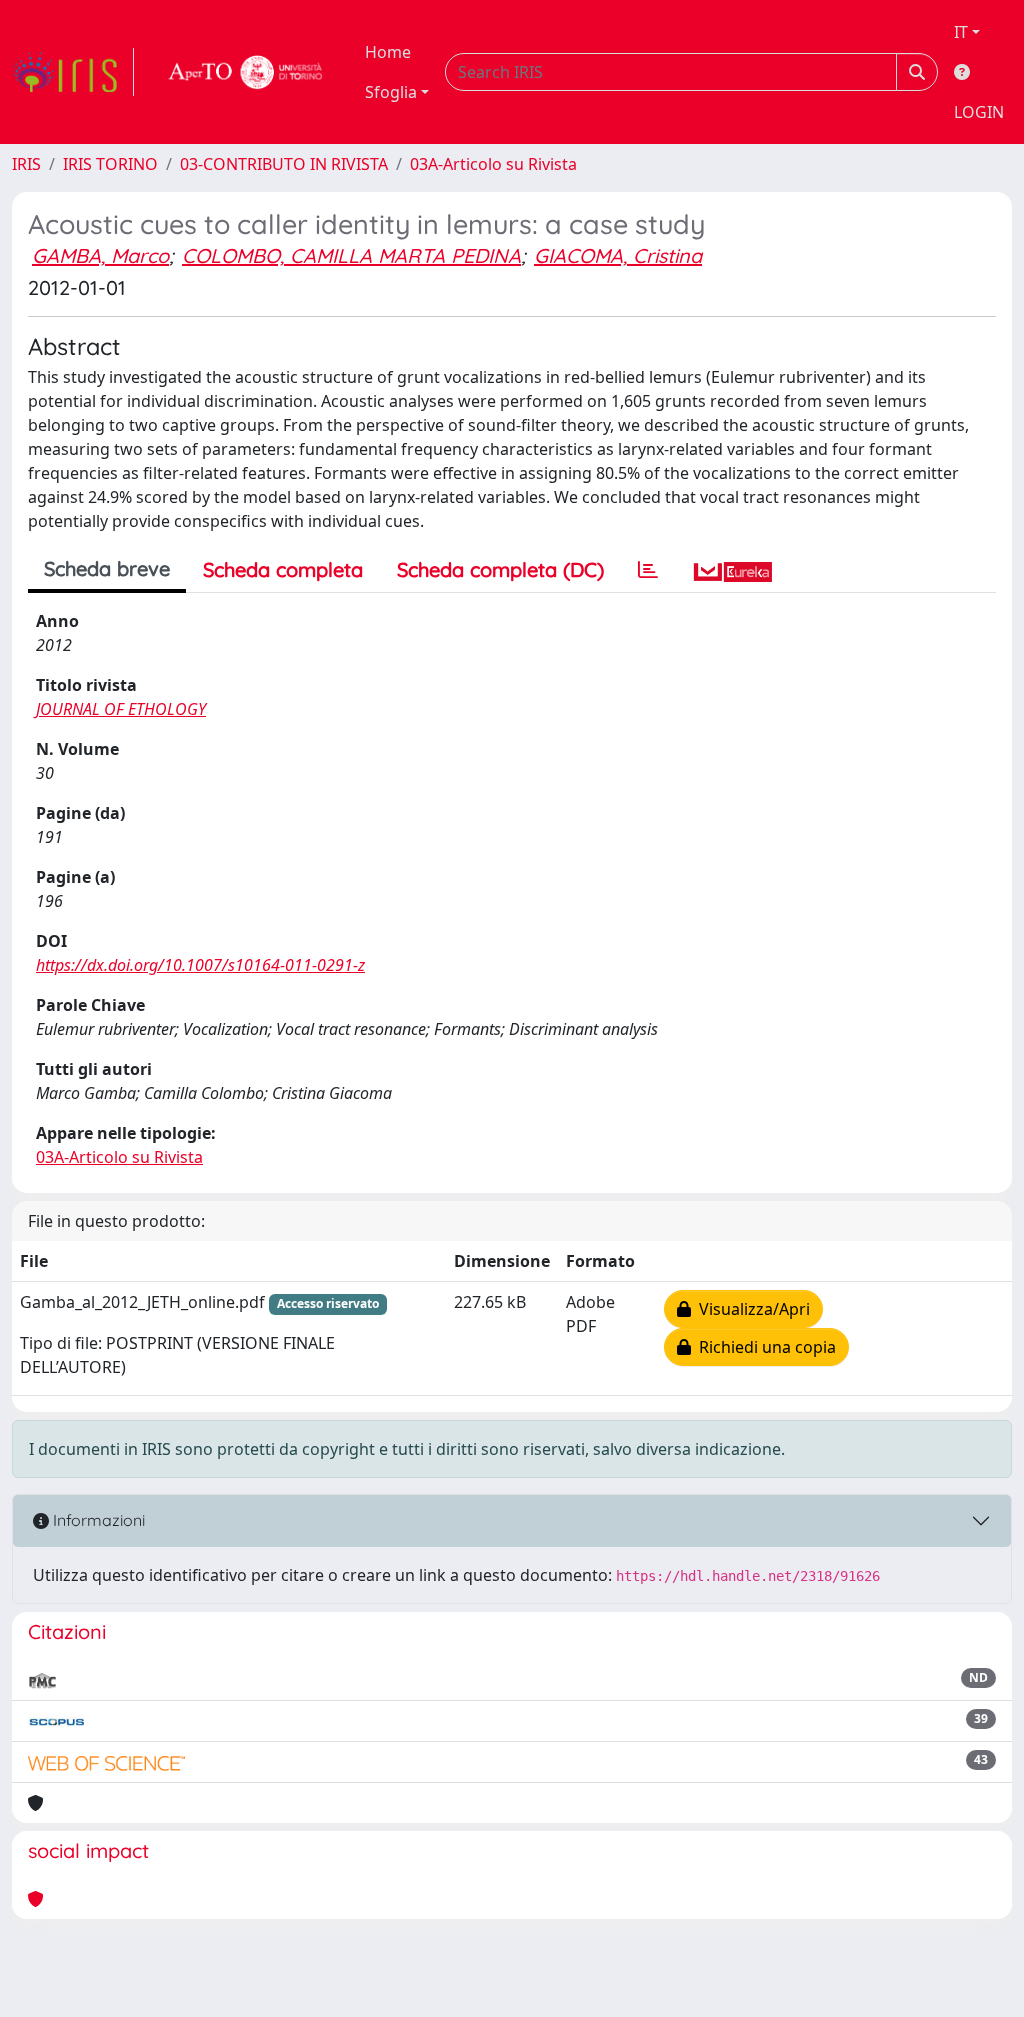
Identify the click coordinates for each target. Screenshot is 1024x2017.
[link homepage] (73, 72)
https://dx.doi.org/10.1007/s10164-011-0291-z (200, 965)
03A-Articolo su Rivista (493, 164)
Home (388, 52)
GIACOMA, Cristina (618, 255)
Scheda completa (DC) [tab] (500, 569)
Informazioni (97, 1520)
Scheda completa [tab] (283, 569)
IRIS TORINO (110, 164)
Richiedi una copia (763, 1347)
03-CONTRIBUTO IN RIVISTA (284, 164)
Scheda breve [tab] (107, 568)
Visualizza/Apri (750, 1309)
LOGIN (979, 112)
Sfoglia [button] (391, 92)
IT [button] (961, 32)
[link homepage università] (246, 72)
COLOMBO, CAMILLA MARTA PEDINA (351, 255)
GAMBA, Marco (100, 255)
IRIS (26, 164)
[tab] (648, 570)
